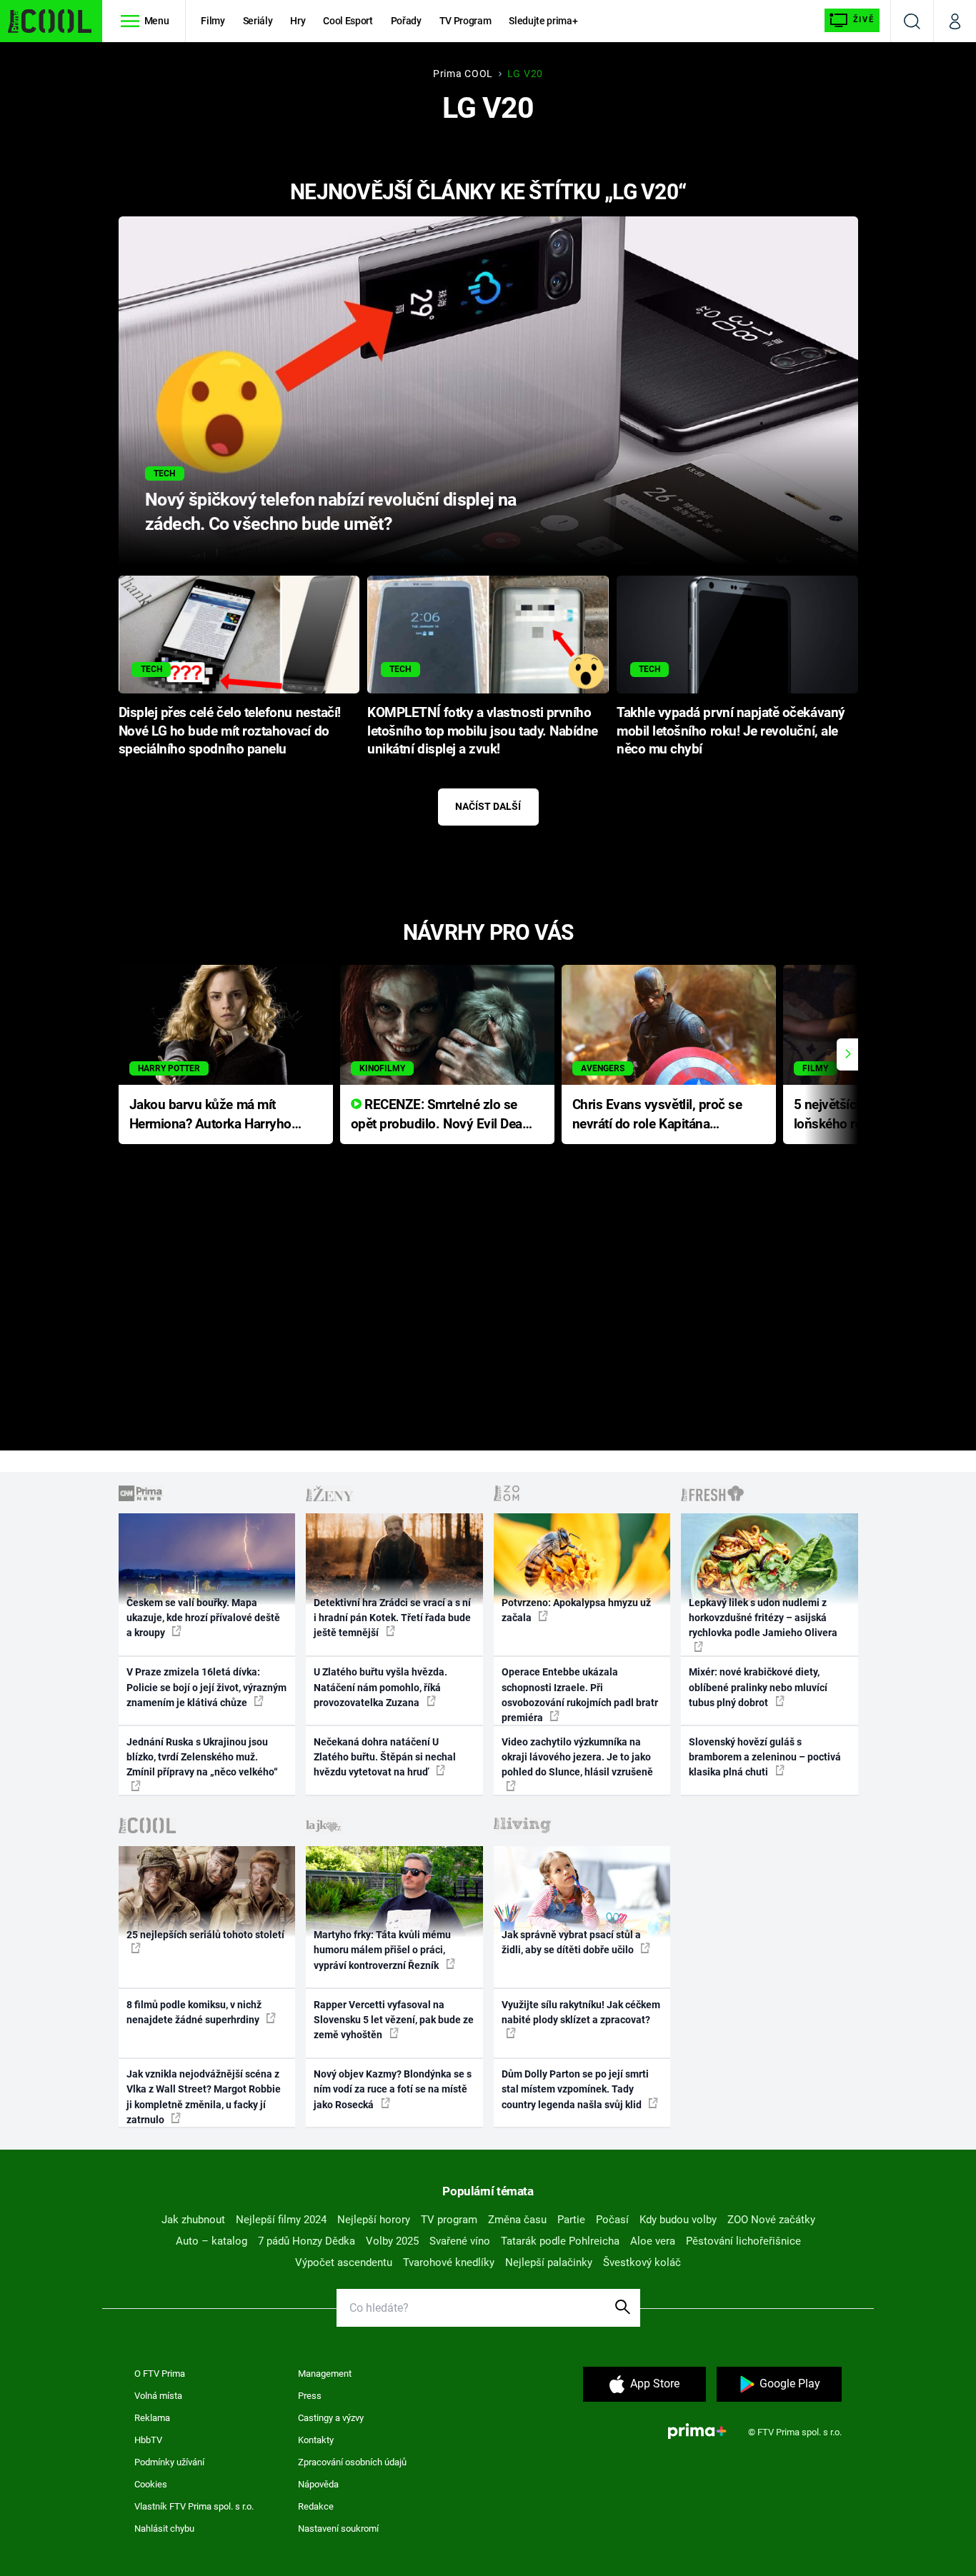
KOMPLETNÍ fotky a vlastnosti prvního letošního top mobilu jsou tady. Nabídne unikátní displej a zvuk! (483, 731)
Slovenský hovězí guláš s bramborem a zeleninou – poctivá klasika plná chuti (765, 1757)
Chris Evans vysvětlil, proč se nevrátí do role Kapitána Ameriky (657, 1115)
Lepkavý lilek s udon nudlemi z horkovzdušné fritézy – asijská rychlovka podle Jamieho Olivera (763, 1618)
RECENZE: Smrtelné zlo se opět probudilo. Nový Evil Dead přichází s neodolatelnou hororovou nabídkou (440, 1115)
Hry (298, 21)
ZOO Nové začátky (771, 2220)
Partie (571, 2220)
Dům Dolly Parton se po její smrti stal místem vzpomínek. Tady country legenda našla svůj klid (575, 2089)
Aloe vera (653, 2241)
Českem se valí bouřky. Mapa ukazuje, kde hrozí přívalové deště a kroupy (203, 1618)
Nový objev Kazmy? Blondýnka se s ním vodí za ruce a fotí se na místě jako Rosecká (393, 2089)
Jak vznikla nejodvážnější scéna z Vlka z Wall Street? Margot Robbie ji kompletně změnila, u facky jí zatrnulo (204, 2097)
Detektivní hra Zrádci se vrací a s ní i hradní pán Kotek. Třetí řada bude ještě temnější (392, 1618)
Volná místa (158, 2396)
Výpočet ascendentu (344, 2262)
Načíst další (488, 806)
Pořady (406, 21)
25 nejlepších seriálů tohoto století (205, 1935)
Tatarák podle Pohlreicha (560, 2241)
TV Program (465, 21)
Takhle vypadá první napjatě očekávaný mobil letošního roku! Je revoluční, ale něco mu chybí (731, 731)
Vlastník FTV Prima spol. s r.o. (194, 2506)
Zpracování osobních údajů (352, 2462)
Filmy (213, 21)
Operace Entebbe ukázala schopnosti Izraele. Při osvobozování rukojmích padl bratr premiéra (580, 1695)
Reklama (152, 2418)
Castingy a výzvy (331, 2418)
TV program (449, 2220)
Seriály (258, 21)
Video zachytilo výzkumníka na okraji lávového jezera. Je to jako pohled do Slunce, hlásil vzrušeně (577, 1757)
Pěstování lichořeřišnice (743, 2241)
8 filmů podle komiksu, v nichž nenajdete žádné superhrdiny (194, 2012)
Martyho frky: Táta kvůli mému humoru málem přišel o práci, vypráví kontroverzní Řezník (382, 1950)
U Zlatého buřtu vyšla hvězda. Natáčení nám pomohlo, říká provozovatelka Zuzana (380, 1687)
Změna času (517, 2220)
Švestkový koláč (642, 2262)
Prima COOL (463, 74)
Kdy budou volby (678, 2220)
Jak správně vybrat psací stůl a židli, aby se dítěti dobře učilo (571, 1942)
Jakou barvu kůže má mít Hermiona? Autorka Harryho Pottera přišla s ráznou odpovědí (210, 1115)
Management (325, 2374)
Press (310, 2396)
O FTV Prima (160, 2374)
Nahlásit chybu (164, 2529)
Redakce (316, 2506)
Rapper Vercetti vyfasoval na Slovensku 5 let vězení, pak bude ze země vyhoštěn (394, 2020)
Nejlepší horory (374, 2220)
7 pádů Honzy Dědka (307, 2241)
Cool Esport (348, 21)
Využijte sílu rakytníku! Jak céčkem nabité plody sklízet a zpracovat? (581, 2012)
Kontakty (316, 2440)
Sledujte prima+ (543, 21)
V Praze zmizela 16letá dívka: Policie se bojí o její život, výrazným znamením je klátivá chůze (206, 1687)
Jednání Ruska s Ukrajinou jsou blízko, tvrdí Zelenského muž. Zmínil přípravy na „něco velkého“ (202, 1757)
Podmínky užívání (169, 2462)
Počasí (612, 2220)
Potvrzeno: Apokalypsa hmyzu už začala (576, 1610)
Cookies (151, 2484)
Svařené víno (460, 2241)
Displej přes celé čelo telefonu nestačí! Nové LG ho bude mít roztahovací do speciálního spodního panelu (230, 731)
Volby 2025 (392, 2241)
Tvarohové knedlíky (449, 2262)
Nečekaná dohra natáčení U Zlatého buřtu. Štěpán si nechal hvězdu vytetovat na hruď (385, 1757)
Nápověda (318, 2484)
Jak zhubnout (193, 2220)
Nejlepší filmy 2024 (281, 2220)
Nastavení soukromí (338, 2529)
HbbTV (148, 2440)
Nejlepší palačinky (549, 2262)
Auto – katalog (211, 2241)
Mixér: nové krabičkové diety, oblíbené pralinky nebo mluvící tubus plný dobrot (758, 1687)
